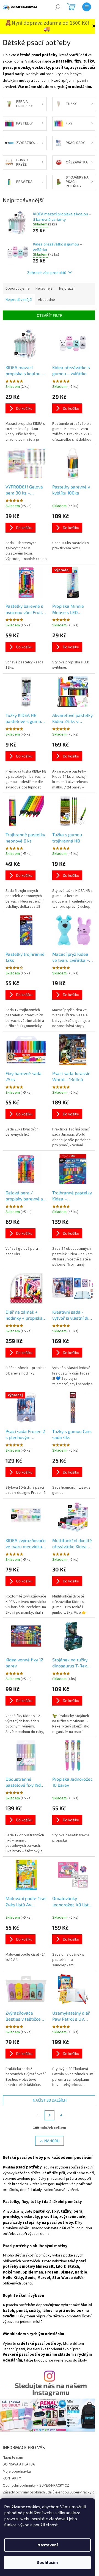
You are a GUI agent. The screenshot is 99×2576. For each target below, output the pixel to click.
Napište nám (13, 2458)
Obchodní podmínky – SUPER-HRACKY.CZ (36, 2485)
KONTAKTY (12, 2478)
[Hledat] (58, 7)
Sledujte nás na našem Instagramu (51, 2389)
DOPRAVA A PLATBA (19, 2464)
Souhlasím (47, 2563)
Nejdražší (67, 289)
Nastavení (48, 2545)
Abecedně (46, 300)
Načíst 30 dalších (50, 2100)
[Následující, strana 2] (50, 2115)
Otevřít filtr (50, 315)
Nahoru (52, 2141)
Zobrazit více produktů (47, 272)
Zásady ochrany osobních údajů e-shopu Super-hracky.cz (50, 2492)
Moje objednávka (17, 2472)
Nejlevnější (44, 289)
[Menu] (87, 7)
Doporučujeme (18, 289)
